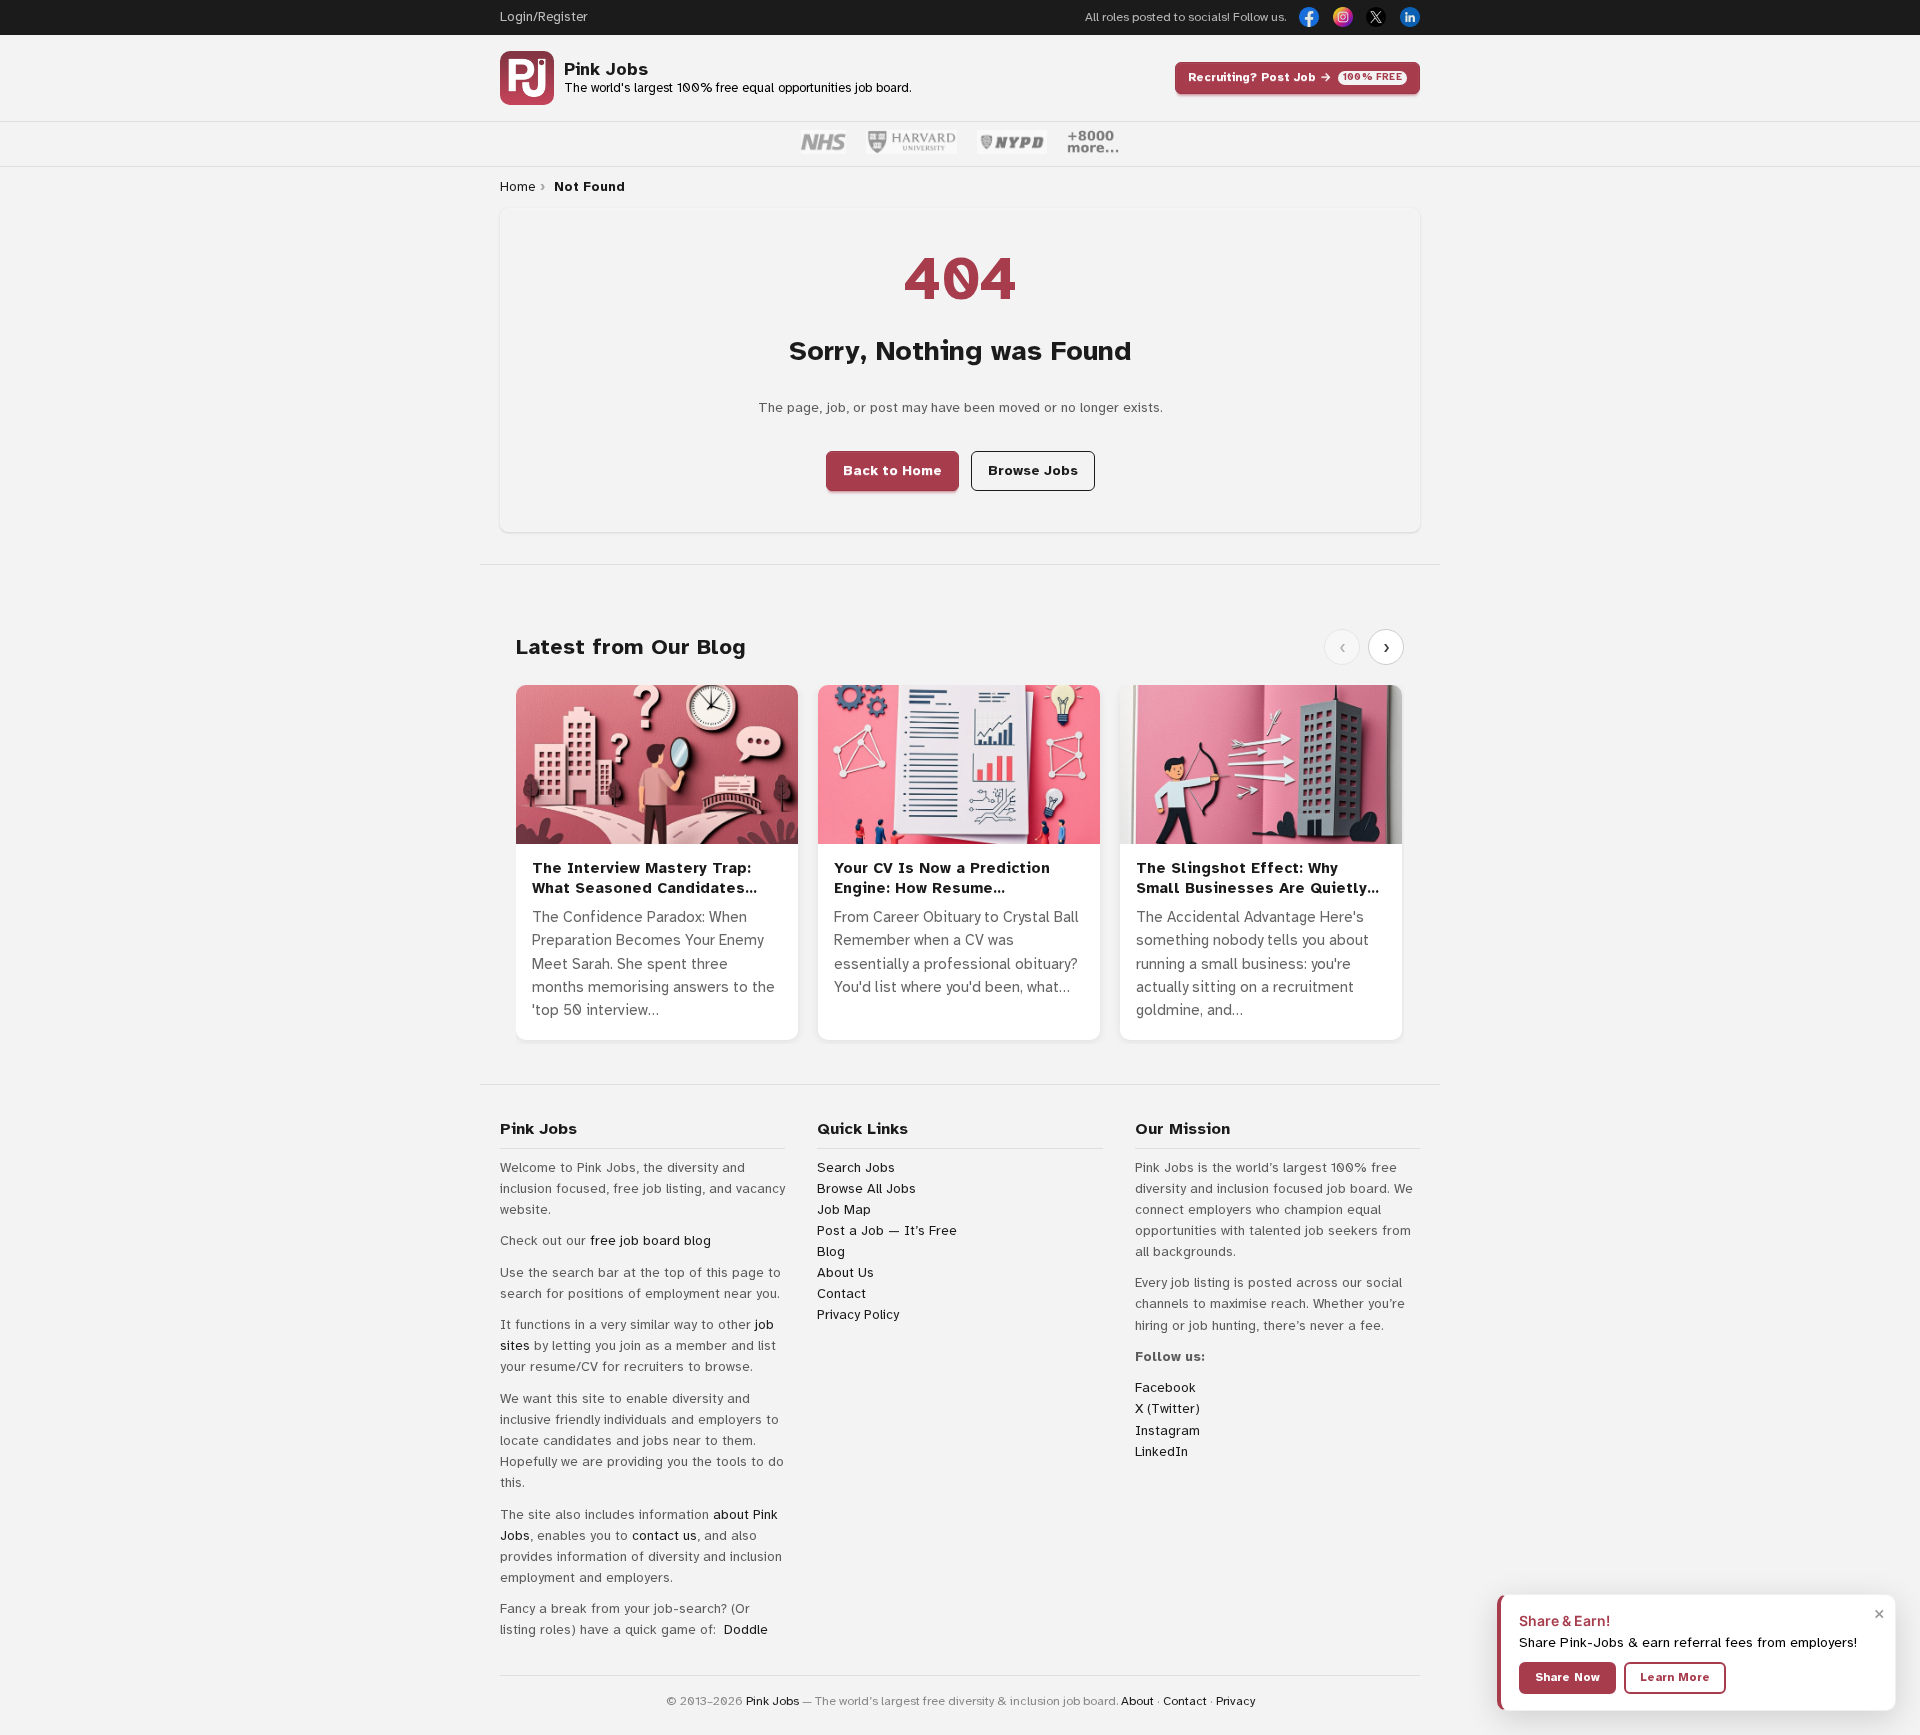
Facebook (1165, 1387)
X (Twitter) (1167, 1408)
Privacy (1235, 1701)
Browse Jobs (1033, 470)
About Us (845, 1272)
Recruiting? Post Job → (1295, 77)
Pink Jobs (606, 69)
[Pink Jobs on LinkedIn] (1410, 17)
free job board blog (650, 1240)
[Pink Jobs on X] (1376, 17)
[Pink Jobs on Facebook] (1309, 17)
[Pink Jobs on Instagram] (1343, 17)
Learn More (1675, 1677)
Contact (841, 1293)
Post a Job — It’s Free (887, 1230)
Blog (831, 1251)
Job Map (844, 1209)
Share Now (1567, 1677)
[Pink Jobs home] (527, 78)
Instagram (1167, 1430)
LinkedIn (1161, 1451)
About (1137, 1701)
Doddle (746, 1629)
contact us (664, 1535)
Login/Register (543, 17)
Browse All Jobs (866, 1188)
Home (517, 187)
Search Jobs (856, 1167)
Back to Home (892, 470)
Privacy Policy (858, 1314)
